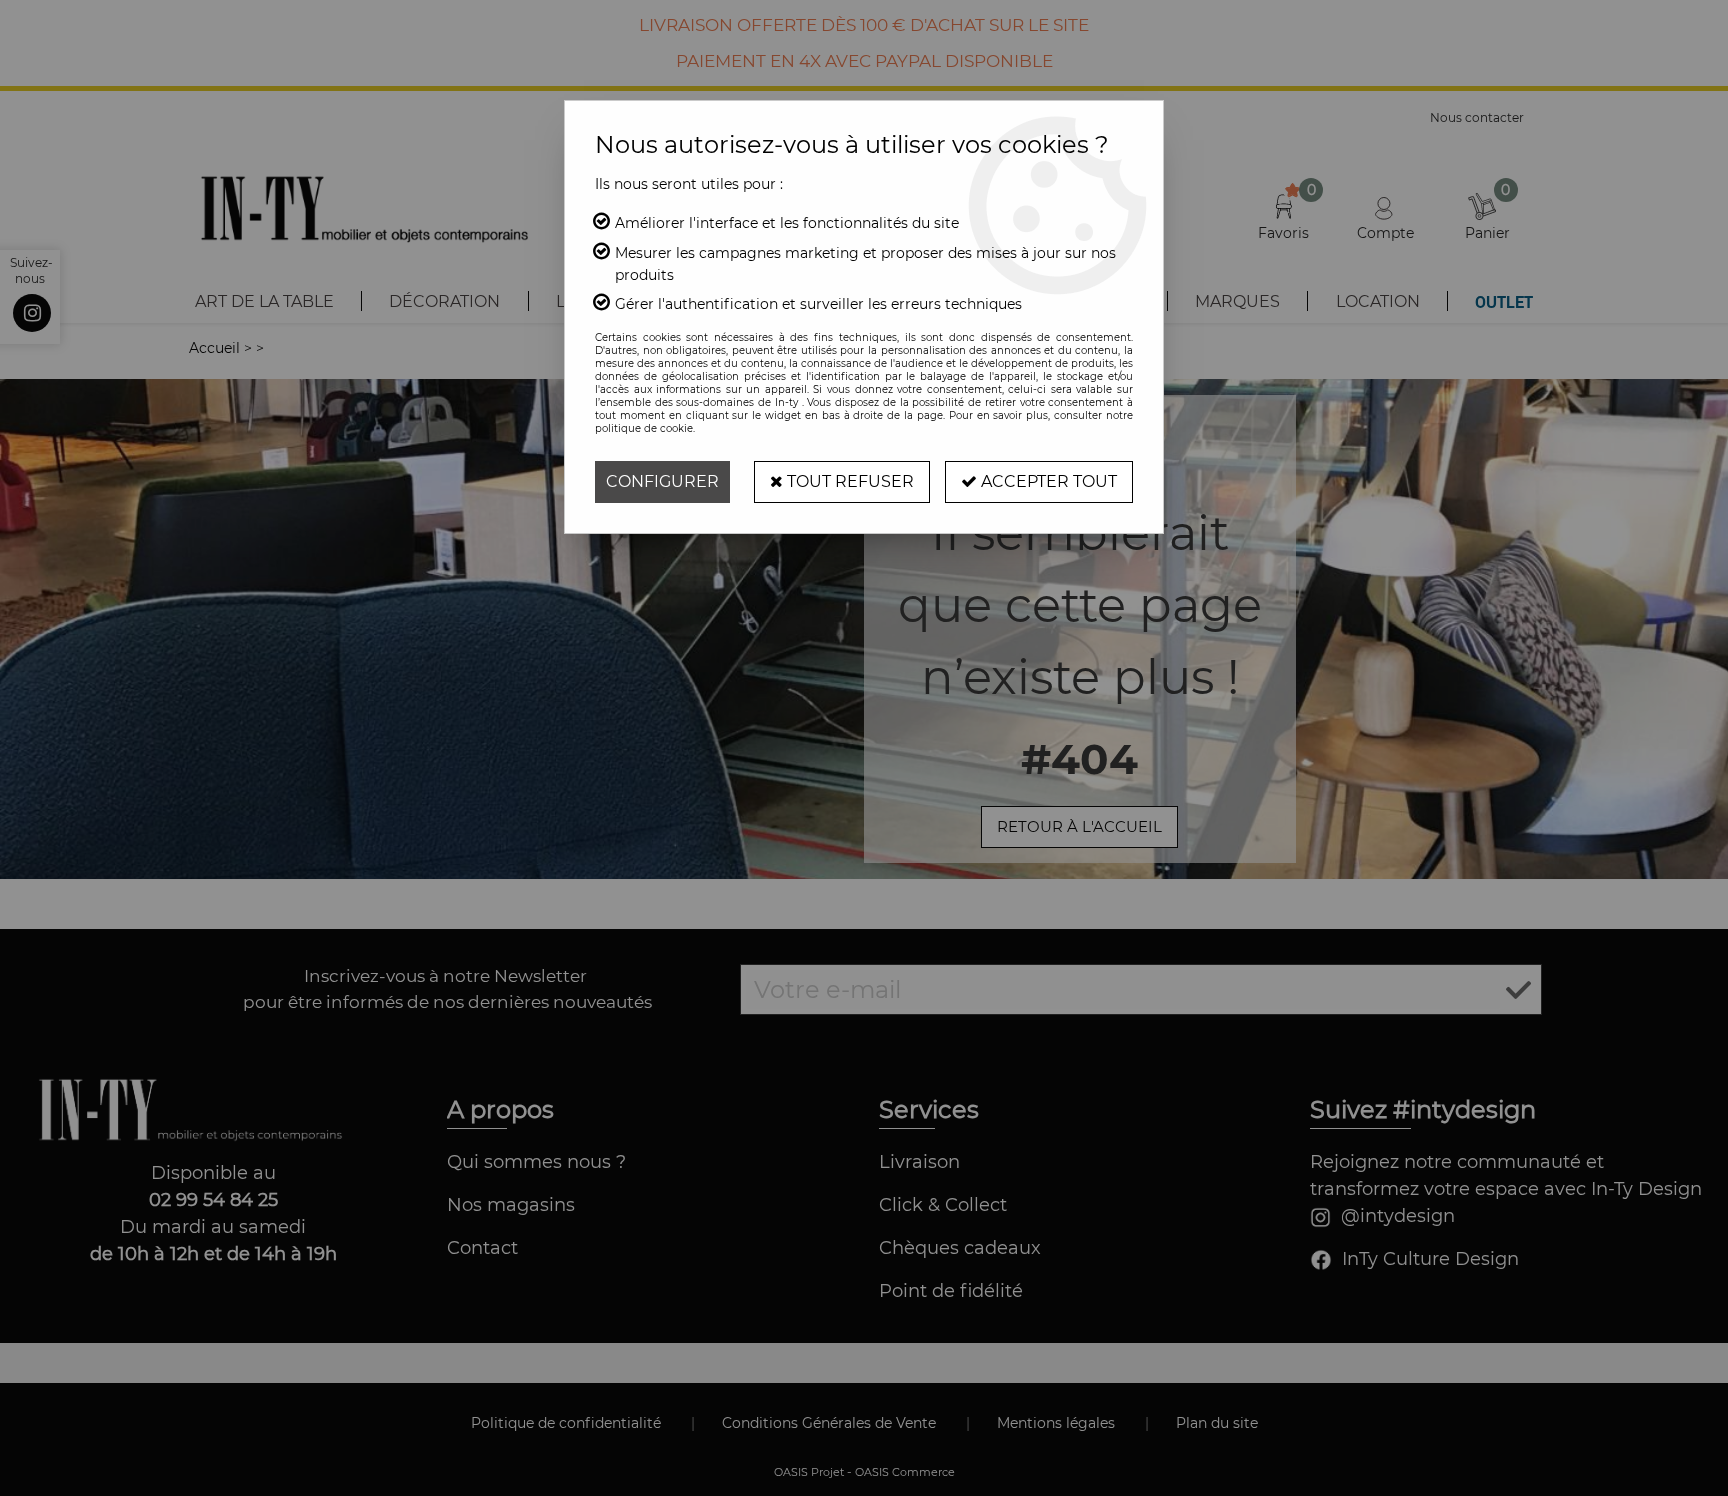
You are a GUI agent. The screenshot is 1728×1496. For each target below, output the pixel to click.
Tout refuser (848, 481)
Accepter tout (1047, 481)
